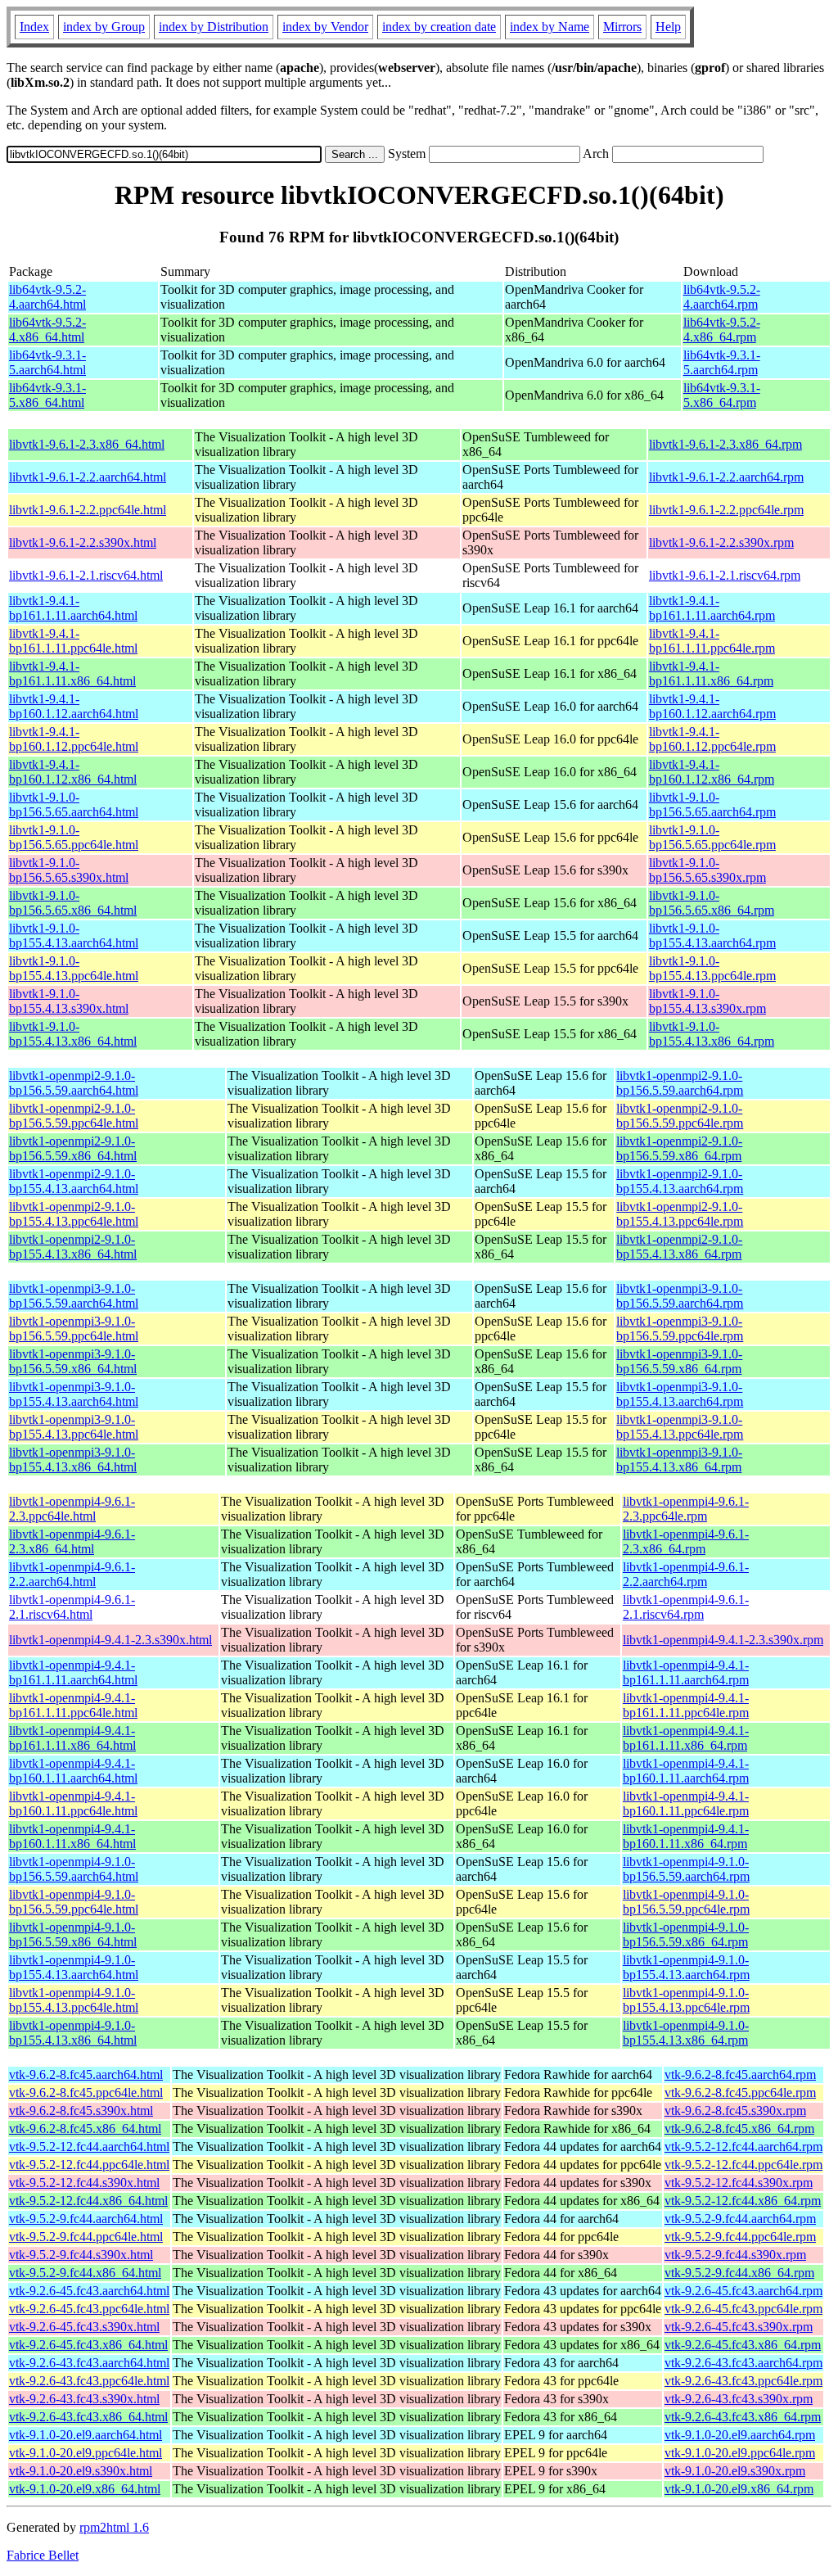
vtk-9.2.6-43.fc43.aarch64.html (89, 2363)
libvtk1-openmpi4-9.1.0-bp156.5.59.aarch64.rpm (686, 1869)
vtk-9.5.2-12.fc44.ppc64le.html (89, 2165)
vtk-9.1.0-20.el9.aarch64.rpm (740, 2435)
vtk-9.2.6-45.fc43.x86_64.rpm (743, 2345)
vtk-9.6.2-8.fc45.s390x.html (81, 2111)
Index (34, 27)
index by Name (550, 27)
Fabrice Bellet (43, 2555)
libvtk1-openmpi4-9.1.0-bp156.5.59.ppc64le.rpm (686, 1902)
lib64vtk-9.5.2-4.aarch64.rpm (722, 297)
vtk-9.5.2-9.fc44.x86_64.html (85, 2273)
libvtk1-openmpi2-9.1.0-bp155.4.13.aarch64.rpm (680, 1181)
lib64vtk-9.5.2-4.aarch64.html (47, 297)
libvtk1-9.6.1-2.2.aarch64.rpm (726, 477)
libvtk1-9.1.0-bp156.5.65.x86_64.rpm (712, 903)
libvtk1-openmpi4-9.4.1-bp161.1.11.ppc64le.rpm (686, 1705)
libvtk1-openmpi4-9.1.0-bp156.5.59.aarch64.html (74, 1869)
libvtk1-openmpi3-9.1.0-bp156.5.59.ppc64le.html (74, 1329)
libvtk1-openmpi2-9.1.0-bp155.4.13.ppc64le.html (74, 1214)
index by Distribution (214, 27)
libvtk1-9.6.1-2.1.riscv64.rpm (725, 575)
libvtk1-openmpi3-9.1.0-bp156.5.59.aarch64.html (74, 1296)
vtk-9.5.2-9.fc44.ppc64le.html (86, 2237)
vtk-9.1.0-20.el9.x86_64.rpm (739, 2489)
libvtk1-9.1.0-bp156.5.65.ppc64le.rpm (712, 837)
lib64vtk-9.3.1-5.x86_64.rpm (722, 395)
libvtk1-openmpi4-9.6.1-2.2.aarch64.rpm (686, 1574)
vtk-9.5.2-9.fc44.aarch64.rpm (740, 2219)
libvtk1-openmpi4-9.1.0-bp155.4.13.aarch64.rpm (686, 1967)
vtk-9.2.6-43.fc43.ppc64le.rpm (743, 2381)
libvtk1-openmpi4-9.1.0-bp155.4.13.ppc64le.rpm (686, 2000)
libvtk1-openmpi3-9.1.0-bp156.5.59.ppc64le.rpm (680, 1329)
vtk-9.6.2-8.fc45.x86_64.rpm (739, 2129)
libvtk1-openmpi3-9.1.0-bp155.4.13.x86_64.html (73, 1460)
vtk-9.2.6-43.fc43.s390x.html (84, 2399)
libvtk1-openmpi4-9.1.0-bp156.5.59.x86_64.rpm (686, 1934)
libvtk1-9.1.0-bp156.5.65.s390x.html (69, 870)
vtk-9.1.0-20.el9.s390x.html (81, 2471)
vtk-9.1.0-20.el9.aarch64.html (86, 2435)
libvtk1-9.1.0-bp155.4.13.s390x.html (69, 1001)
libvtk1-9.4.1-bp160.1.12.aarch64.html (74, 706)
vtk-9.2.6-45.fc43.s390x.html (84, 2327)
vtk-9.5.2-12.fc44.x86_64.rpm (743, 2201)
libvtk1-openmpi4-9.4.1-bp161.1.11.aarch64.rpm (686, 1672)
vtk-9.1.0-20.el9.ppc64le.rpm (740, 2453)
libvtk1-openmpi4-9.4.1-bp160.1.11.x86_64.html (72, 1836)
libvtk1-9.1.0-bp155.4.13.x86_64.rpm (712, 1034)
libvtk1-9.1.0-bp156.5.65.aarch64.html (74, 804)
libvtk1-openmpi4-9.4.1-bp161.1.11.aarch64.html (73, 1672)
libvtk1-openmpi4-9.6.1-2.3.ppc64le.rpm (686, 1509)
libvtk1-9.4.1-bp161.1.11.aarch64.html (73, 608)
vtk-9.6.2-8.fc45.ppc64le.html (86, 2092)
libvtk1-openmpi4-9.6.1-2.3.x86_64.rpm (686, 1541)
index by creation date (439, 27)
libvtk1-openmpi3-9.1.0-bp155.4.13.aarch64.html (74, 1394)
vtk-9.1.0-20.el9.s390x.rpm (735, 2471)
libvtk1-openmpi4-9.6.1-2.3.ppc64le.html (72, 1509)
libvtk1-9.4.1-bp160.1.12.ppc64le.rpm (712, 739)
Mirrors (622, 27)
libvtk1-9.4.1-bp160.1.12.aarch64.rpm (712, 706)
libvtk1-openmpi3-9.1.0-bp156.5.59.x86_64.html (73, 1361)
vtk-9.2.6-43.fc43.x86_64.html (88, 2417)
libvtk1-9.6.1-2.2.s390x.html (83, 542)
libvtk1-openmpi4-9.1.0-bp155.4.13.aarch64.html (74, 1967)
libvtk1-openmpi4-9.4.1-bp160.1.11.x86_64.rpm (686, 1836)
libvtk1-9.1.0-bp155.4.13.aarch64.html (74, 935)
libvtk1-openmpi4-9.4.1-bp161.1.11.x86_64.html (72, 1738)
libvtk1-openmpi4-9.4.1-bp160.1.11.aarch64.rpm (686, 1771)
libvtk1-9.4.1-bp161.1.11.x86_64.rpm (711, 673)
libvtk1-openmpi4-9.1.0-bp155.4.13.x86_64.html (73, 2033)
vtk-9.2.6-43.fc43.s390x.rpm (739, 2399)
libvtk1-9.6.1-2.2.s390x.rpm (721, 542)
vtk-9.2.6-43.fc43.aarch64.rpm (743, 2363)
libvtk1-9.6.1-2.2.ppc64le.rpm (726, 510)
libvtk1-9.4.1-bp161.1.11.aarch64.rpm (712, 608)
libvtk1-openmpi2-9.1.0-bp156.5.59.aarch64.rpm (680, 1083)
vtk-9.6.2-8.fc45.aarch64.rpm (740, 2074)
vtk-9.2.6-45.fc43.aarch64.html (89, 2291)
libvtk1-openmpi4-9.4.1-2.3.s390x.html (110, 1640)
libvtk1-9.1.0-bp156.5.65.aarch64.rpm (712, 804)
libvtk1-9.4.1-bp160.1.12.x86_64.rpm (712, 772)
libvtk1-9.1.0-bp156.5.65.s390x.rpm (707, 870)
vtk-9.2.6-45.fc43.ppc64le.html (89, 2309)
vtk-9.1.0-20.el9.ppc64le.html (86, 2453)
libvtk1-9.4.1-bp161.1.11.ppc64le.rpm (712, 641)
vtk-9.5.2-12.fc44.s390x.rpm (739, 2183)
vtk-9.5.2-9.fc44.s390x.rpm (735, 2255)
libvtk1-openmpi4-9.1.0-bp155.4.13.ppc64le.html (74, 2000)
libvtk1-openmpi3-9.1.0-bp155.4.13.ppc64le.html (74, 1427)
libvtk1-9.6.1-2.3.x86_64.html (87, 444)
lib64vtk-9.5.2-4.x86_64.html (47, 330)
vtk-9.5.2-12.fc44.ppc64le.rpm (743, 2165)
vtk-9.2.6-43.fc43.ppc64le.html (89, 2381)
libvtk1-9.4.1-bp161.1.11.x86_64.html (72, 673)
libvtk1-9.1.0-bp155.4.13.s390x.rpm (707, 1001)
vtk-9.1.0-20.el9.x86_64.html (85, 2489)
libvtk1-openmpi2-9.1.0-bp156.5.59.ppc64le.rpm (680, 1116)
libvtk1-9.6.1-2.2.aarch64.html (88, 477)
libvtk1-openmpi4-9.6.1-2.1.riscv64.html (72, 1607)
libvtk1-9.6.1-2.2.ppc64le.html (88, 510)
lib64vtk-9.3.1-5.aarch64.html (47, 362)
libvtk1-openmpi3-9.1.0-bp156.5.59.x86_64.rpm (679, 1361)
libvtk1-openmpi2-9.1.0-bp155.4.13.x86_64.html (73, 1247)
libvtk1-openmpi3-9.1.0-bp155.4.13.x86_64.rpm (679, 1460)
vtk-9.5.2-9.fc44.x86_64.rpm (739, 2273)
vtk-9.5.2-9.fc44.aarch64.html (86, 2219)
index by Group (104, 27)
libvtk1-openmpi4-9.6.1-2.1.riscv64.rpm (686, 1607)
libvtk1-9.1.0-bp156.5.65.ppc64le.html (74, 837)
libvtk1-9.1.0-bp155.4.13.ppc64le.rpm (712, 968)
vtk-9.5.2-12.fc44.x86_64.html (88, 2201)
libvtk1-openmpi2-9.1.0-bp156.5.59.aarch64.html (74, 1083)
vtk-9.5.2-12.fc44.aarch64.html (89, 2147)
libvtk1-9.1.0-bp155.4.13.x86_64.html (73, 1034)
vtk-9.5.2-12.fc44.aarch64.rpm (743, 2147)
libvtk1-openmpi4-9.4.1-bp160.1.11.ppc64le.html (73, 1803)
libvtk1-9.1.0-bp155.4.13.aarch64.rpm (712, 935)
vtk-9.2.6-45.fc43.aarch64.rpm (743, 2291)
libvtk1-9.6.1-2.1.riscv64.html (86, 575)
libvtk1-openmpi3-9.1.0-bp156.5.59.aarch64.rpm (680, 1296)
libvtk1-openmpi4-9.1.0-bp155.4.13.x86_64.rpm (686, 2033)
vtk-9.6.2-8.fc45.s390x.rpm (735, 2111)
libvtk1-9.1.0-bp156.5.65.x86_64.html (73, 903)
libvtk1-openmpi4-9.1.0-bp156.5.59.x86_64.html (73, 1934)
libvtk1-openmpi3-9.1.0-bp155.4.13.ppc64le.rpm (680, 1427)
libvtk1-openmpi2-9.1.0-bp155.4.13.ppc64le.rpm (680, 1214)
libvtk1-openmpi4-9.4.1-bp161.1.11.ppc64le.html (73, 1705)
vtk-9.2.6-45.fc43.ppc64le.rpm (743, 2309)
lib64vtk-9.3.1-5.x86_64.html (47, 395)
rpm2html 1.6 (114, 2527)
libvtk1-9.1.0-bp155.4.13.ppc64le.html (74, 968)
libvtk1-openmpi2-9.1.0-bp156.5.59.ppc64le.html (74, 1116)
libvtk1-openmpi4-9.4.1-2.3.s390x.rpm (723, 1640)
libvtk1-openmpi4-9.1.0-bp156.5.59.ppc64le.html (74, 1902)
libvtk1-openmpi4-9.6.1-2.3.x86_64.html (72, 1541)
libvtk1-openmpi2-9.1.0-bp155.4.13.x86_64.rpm (679, 1247)
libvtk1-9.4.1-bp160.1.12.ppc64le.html (74, 739)
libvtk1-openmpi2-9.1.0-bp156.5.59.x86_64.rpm (679, 1148)
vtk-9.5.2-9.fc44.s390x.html (81, 2255)
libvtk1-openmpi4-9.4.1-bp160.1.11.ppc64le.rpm (686, 1803)
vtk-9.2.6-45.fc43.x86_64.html (88, 2345)
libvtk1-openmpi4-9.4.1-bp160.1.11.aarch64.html (73, 1771)
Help (668, 27)
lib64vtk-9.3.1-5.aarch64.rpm (722, 362)
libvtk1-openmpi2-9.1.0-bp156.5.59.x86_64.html (73, 1148)
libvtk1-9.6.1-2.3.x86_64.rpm (725, 444)
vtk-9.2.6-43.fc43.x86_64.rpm (743, 2417)
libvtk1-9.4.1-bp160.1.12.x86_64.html (73, 772)
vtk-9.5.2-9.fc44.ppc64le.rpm (740, 2237)
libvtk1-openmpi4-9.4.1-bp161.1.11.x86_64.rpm (686, 1738)
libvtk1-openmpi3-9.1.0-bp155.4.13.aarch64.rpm (680, 1394)
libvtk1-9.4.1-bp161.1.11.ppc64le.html (73, 641)
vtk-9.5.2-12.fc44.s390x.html (84, 2183)
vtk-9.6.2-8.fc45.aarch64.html (86, 2074)
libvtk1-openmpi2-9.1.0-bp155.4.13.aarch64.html (74, 1181)
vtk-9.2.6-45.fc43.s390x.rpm (739, 2327)
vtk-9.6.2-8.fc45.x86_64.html (85, 2129)
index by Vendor (325, 27)
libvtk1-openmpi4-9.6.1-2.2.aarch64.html (72, 1574)
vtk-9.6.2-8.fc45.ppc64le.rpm (740, 2092)
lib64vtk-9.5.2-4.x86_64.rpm (722, 330)
